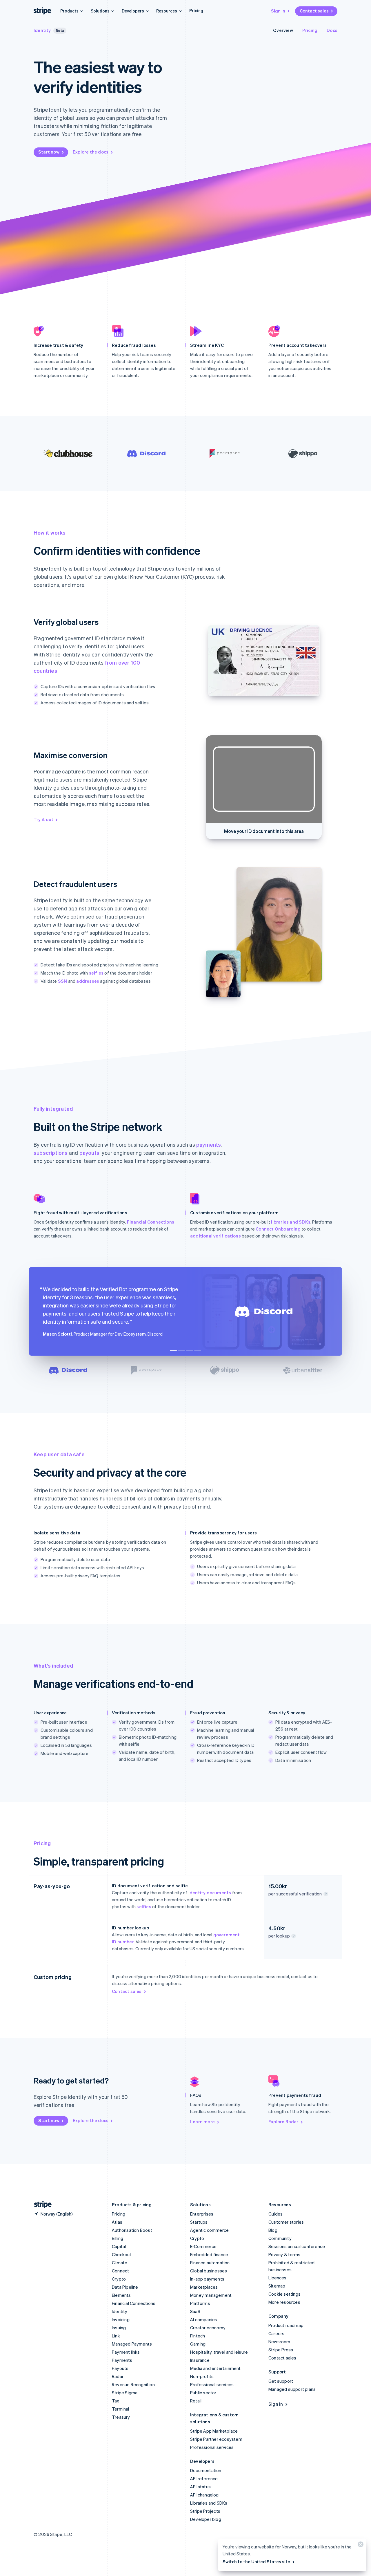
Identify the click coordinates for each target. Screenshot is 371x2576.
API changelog (204, 2495)
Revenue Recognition (133, 2384)
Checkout (122, 2254)
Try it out (43, 819)
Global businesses (209, 2271)
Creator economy (208, 2328)
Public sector (203, 2393)
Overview (283, 30)
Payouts (120, 2368)
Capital (119, 2246)
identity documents (210, 1893)
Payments (122, 2360)
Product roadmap (286, 2325)
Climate (120, 2263)
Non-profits (202, 2376)
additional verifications (215, 1236)
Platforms (200, 2303)
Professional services (212, 2384)
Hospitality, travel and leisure (219, 2352)
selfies (96, 973)
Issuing (119, 2328)
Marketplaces (204, 2287)
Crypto (119, 2279)
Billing (118, 2238)
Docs (332, 30)
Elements (121, 2295)
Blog (273, 2230)
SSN (63, 981)
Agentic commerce (209, 2230)
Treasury (121, 2417)
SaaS (195, 2311)
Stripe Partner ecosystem (216, 2439)
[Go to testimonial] (173, 1351)
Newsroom (279, 2342)
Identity (42, 30)
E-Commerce (203, 2246)
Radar (118, 2376)
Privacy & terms (284, 2254)
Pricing (196, 10)
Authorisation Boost (132, 2230)
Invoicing (121, 2319)
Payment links (126, 2352)
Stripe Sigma (125, 2393)
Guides (275, 2214)
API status (200, 2487)
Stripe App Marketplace (214, 2431)
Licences (278, 2278)
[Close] (360, 2546)
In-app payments (207, 2279)
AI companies (204, 2319)
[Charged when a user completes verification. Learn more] (326, 1894)
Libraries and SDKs (209, 2503)
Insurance (200, 2360)
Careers (276, 2333)
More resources (284, 2302)
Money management (211, 2295)
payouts (89, 1153)
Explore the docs (91, 152)
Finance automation (210, 2263)
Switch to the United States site (256, 2561)
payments (209, 1144)
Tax (116, 2401)
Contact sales (314, 11)
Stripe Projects (205, 2511)
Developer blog (206, 2519)
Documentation (206, 2470)
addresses (88, 981)
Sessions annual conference (297, 2246)
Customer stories (286, 2222)
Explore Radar (283, 2122)
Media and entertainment (215, 2368)
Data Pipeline (125, 2287)
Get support (281, 2381)
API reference (204, 2478)
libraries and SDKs (291, 1222)
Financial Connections (151, 1222)
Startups (199, 2222)
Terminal (121, 2409)
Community (280, 2238)
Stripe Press (281, 2350)
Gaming (198, 2344)
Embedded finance (209, 2254)
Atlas (117, 2222)
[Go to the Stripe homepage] (41, 2205)
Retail (196, 2401)
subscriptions (51, 1153)
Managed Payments (132, 2344)
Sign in (278, 11)
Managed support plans (292, 2389)
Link (116, 2336)
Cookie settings (284, 2294)
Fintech (198, 2336)
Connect (120, 2271)
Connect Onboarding (278, 1229)
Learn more (202, 2122)
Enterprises (202, 2214)
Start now (49, 152)
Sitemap (277, 2286)
